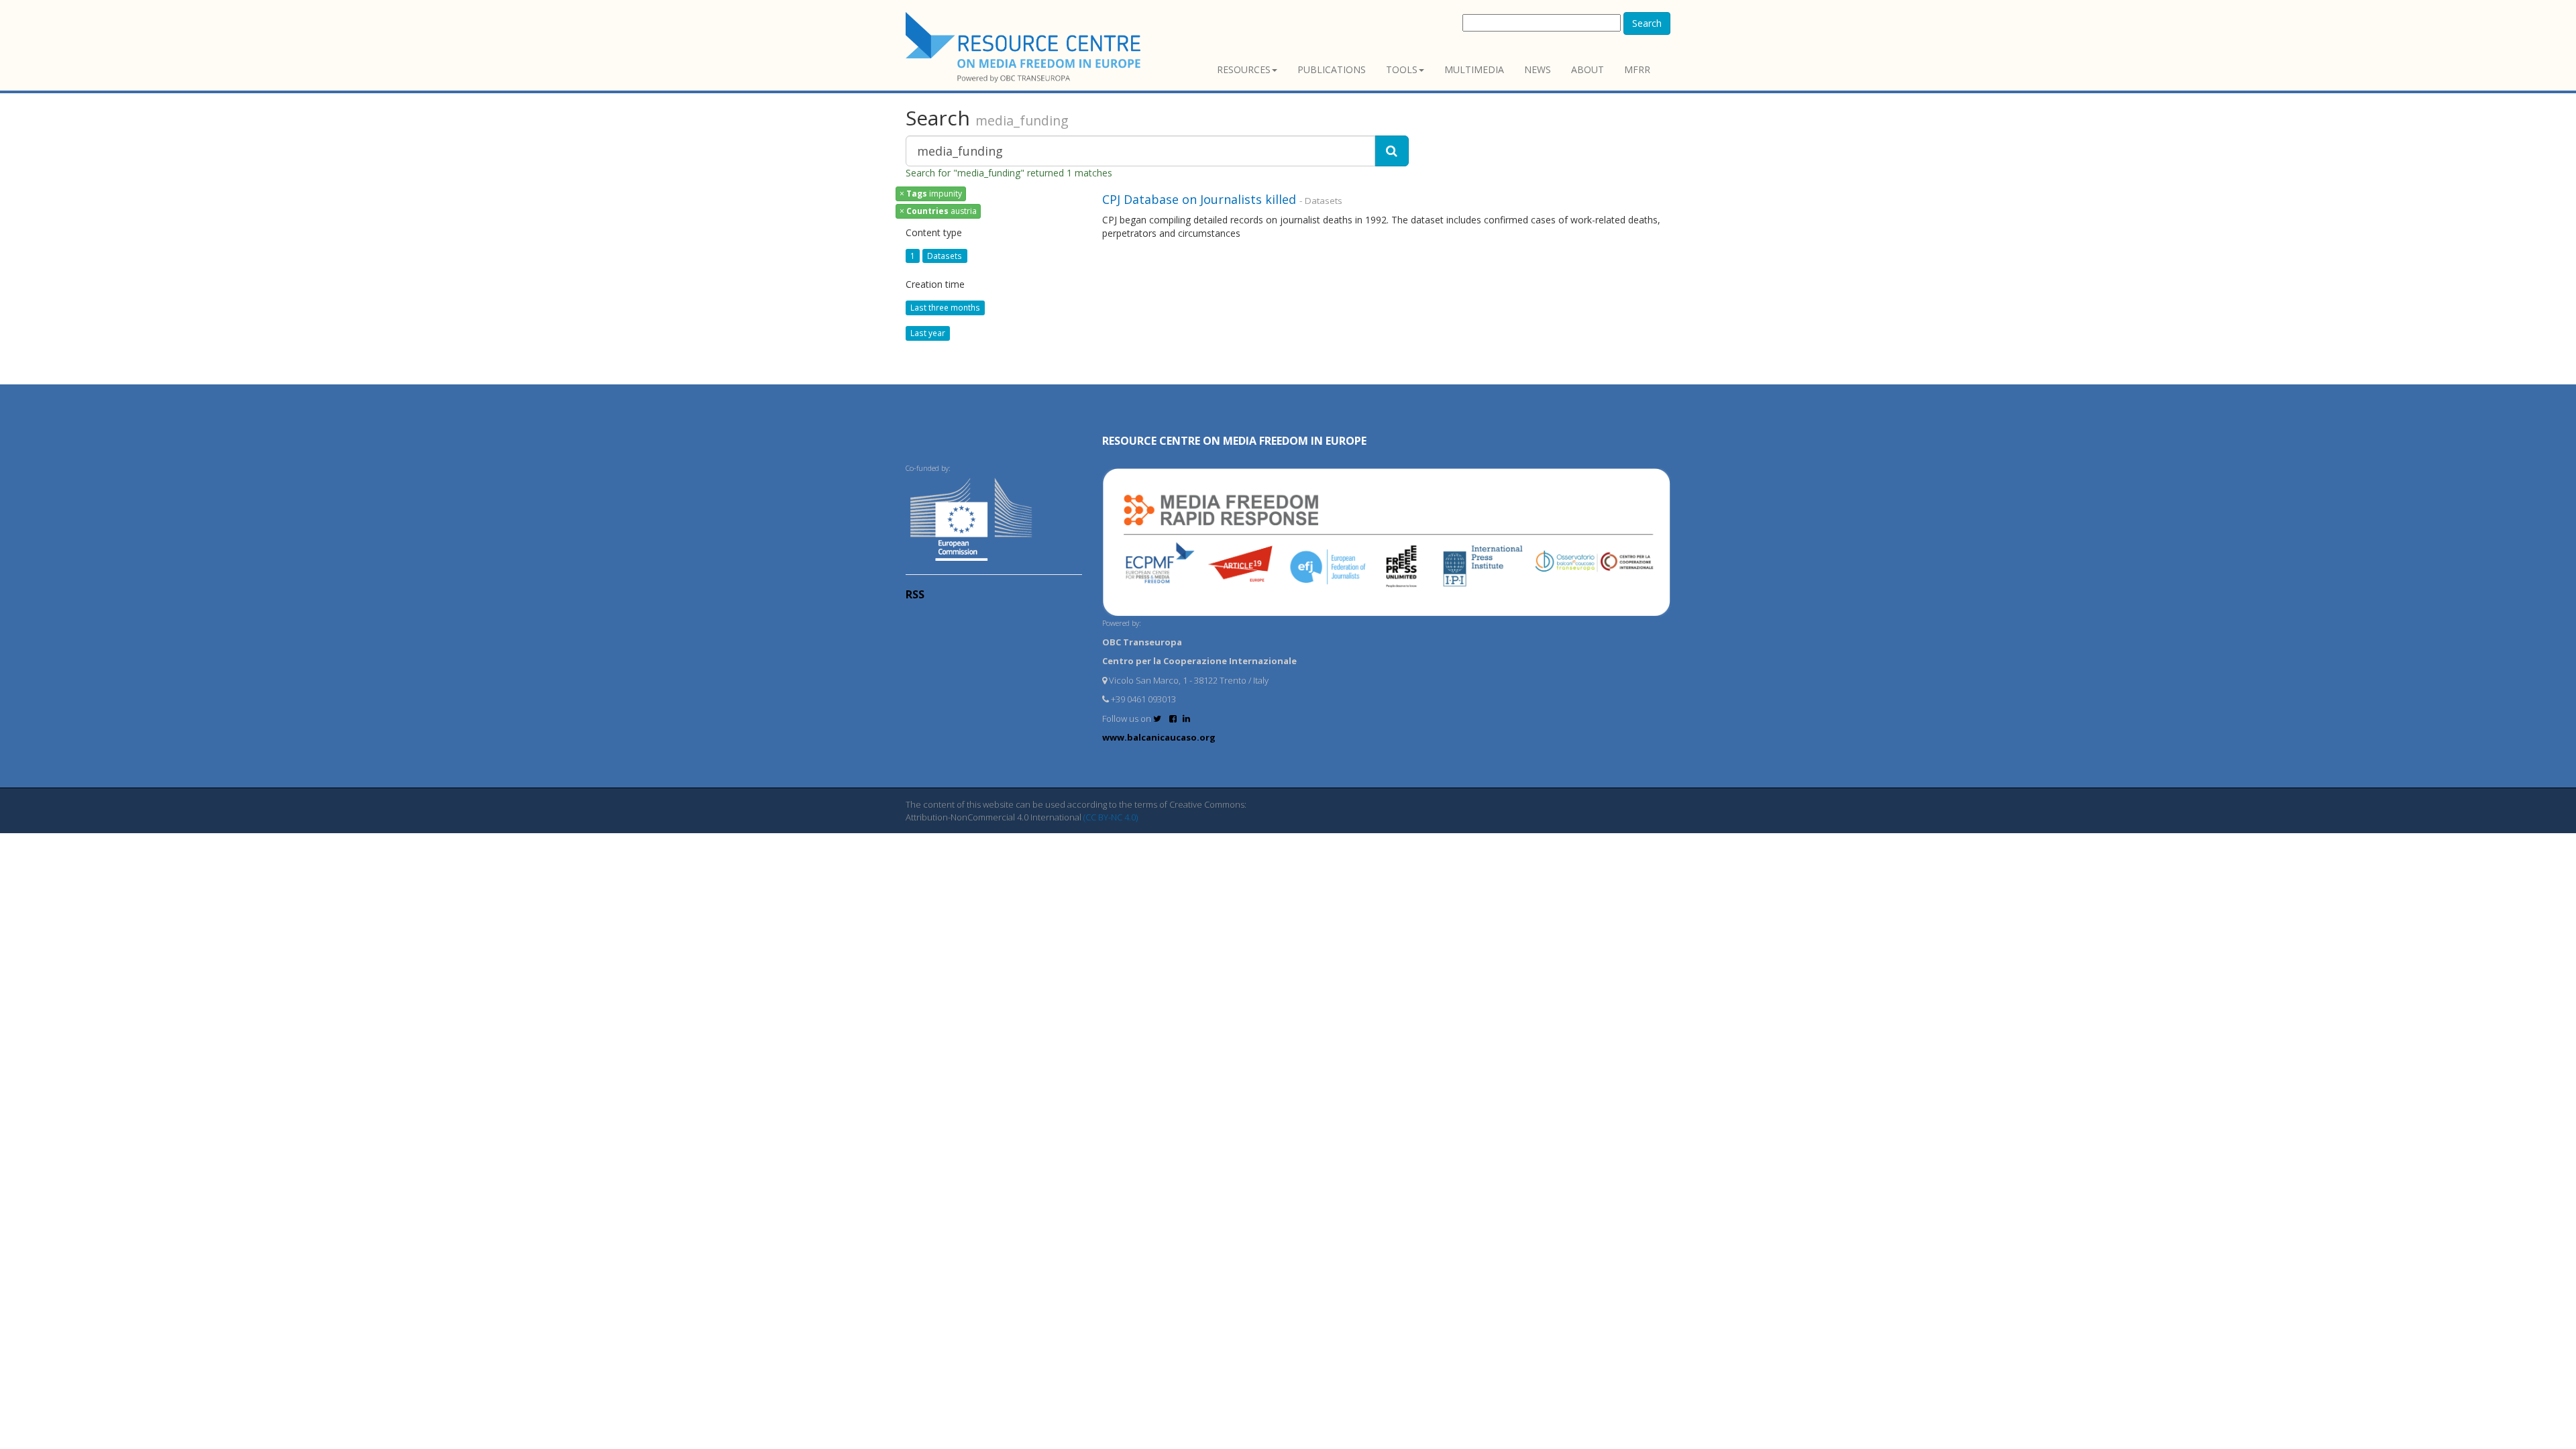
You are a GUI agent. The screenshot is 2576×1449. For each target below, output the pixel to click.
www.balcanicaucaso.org (1159, 737)
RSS (915, 594)
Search (1647, 23)
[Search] (1392, 151)
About (1588, 69)
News (1538, 69)
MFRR (1637, 69)
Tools (1402, 69)
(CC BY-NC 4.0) (1111, 817)
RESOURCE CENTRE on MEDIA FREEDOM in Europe (1234, 441)
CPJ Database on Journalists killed (1199, 199)
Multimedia (1474, 69)
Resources (1244, 69)
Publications (1332, 69)
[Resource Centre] (1025, 47)
